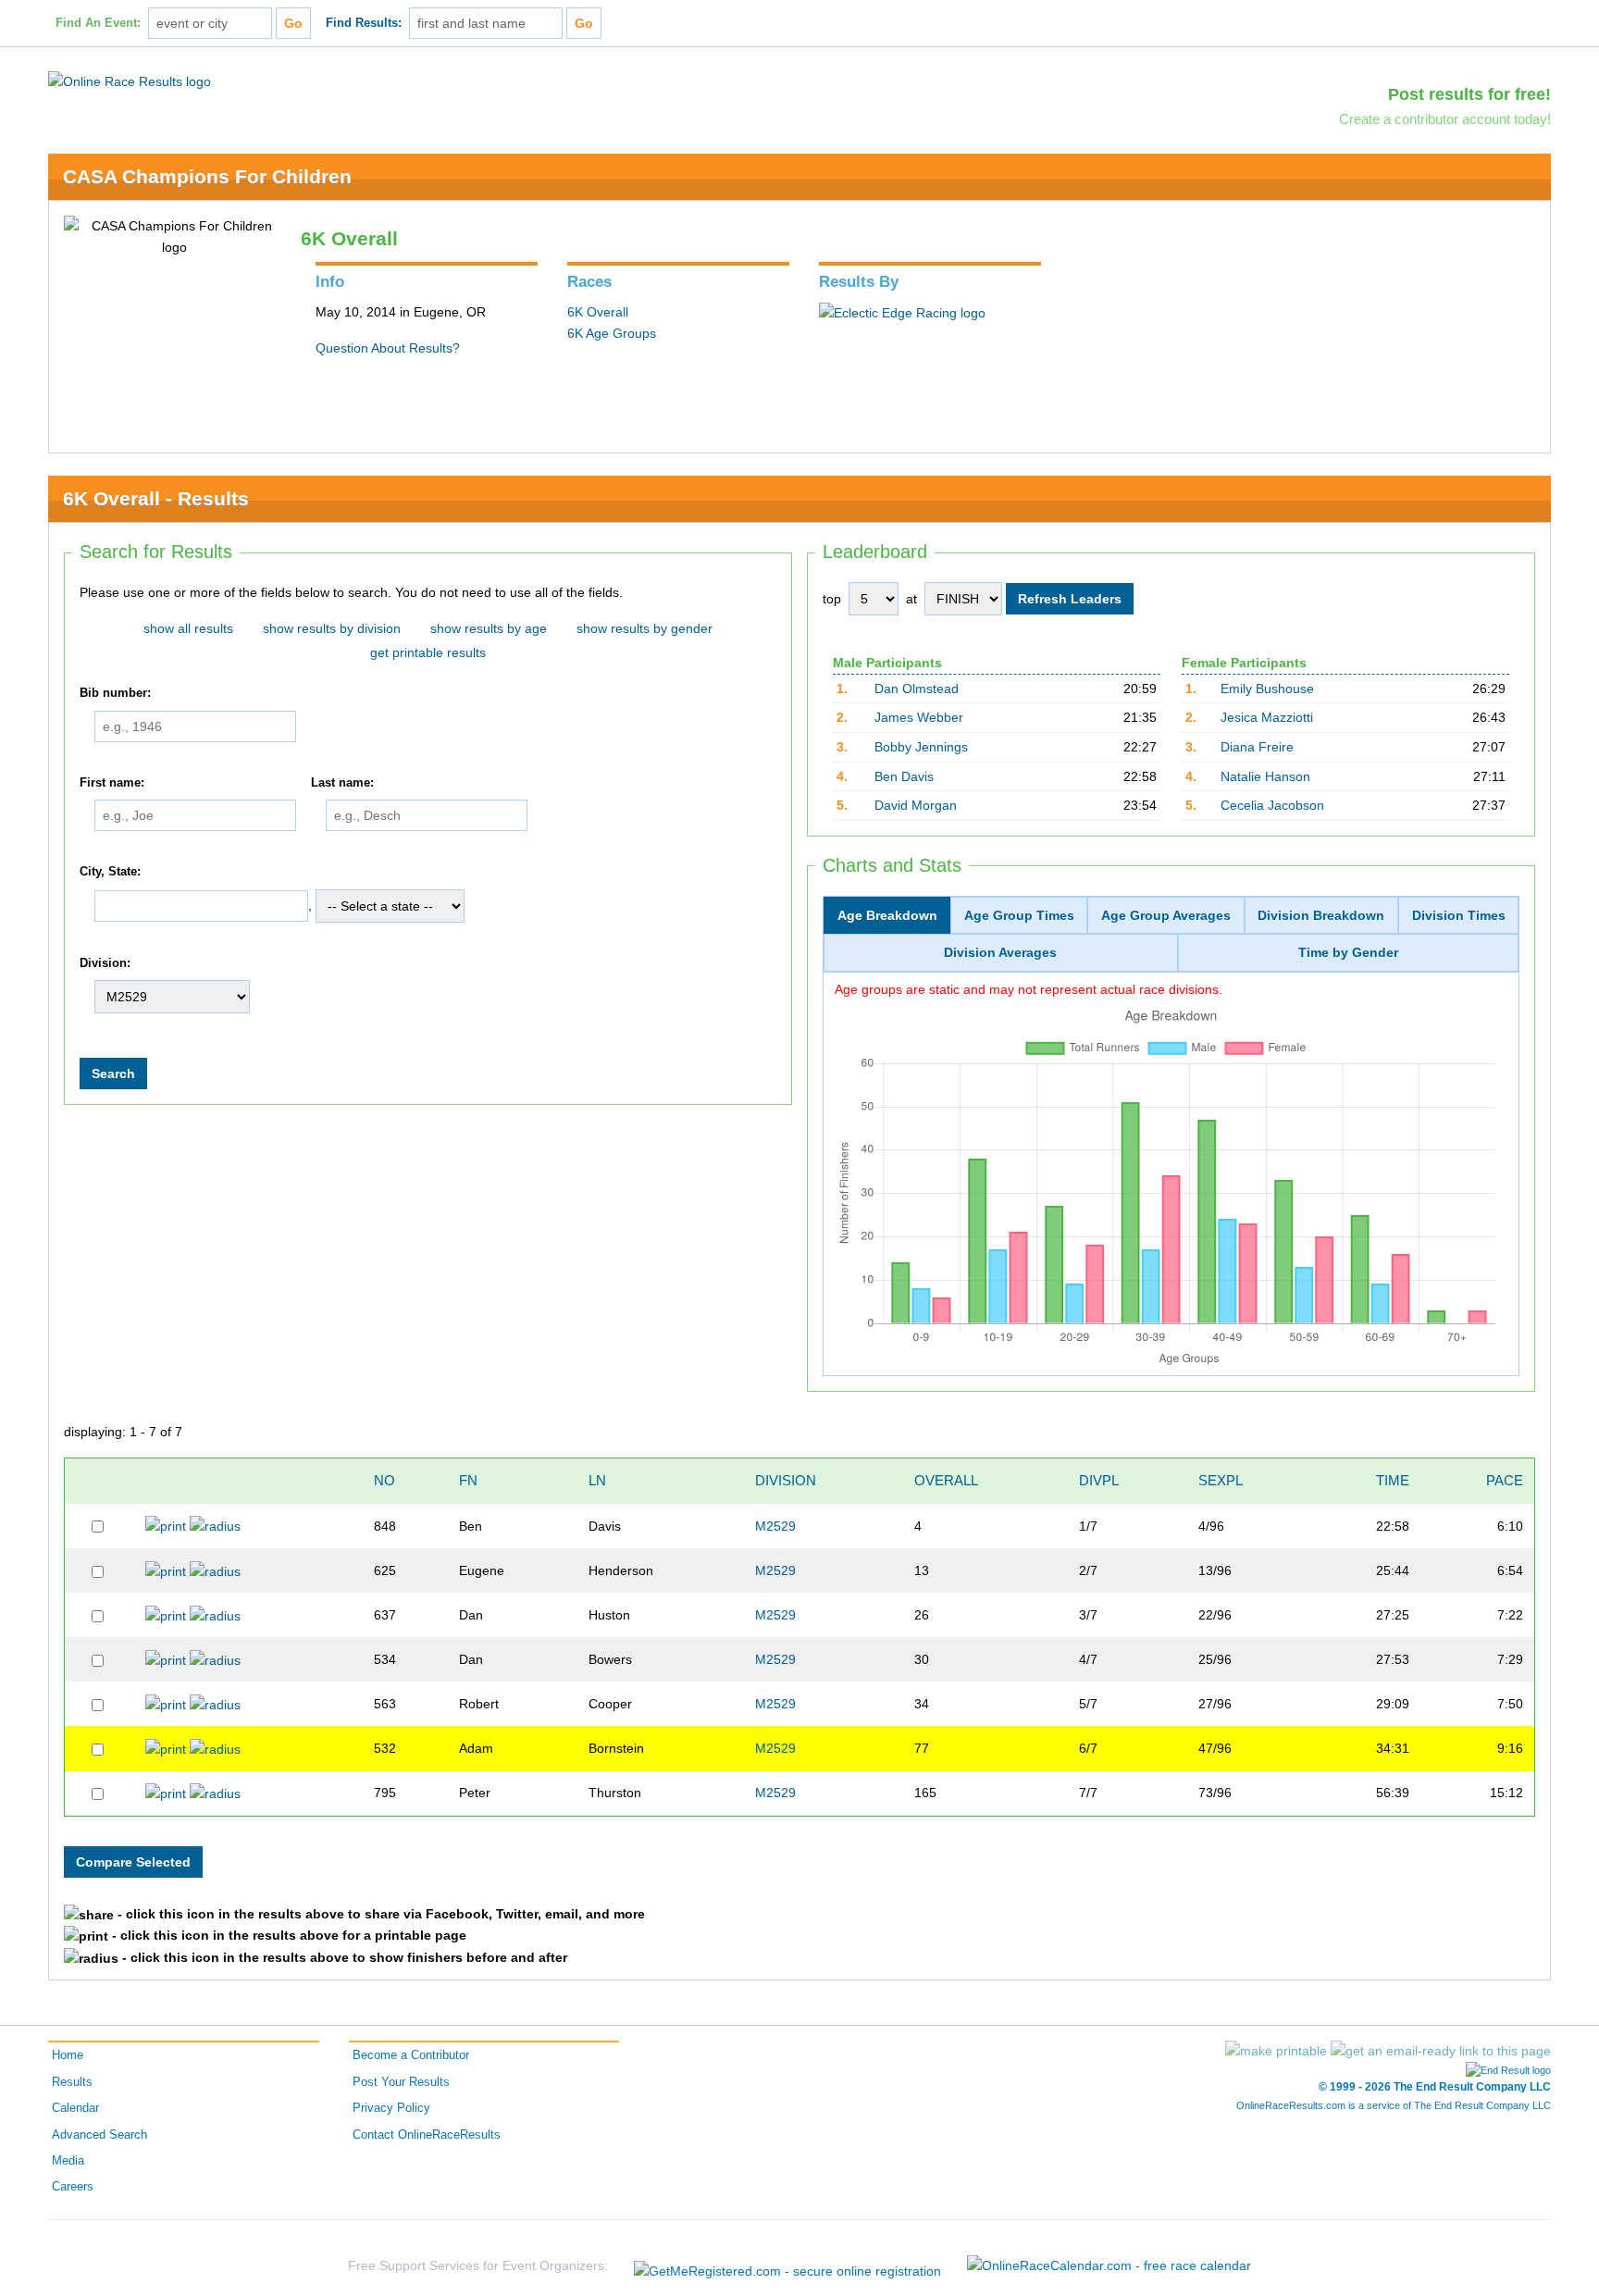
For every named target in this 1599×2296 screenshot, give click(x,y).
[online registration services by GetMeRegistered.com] (787, 2266)
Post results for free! (1469, 94)
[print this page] (1276, 2051)
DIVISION (786, 1480)
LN (597, 1480)
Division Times (1459, 915)
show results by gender (645, 628)
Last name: (342, 783)
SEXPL (1221, 1480)
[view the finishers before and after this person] (215, 1525)
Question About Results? (388, 348)
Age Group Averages (1166, 915)
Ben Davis (904, 776)
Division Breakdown (1321, 915)
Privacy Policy (391, 2108)
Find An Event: (98, 23)
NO (384, 1480)
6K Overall (598, 312)
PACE (1505, 1480)
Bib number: (115, 693)
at (911, 599)
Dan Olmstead (917, 689)
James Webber (919, 717)
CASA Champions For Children (207, 176)
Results (72, 2082)
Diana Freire (1257, 747)
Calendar (75, 2108)
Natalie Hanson (1265, 776)
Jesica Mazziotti (1267, 717)
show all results (188, 628)
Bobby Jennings (921, 747)
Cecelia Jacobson (1272, 805)
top (832, 599)
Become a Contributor (411, 2055)
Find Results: (364, 23)
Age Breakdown (887, 915)
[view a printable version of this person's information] (166, 1525)
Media (68, 2161)
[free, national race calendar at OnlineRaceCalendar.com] (1109, 2265)
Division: (105, 963)
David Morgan (916, 805)
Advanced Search (99, 2135)
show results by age (489, 628)
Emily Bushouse (1267, 689)
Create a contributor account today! (1445, 119)
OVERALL (946, 1480)
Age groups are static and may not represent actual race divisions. (1029, 989)
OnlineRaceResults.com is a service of (1394, 2105)
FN (468, 1480)
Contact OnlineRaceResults (427, 2135)
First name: (112, 783)
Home (68, 2055)
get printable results (428, 652)
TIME (1393, 1480)
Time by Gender (1348, 952)
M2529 (775, 1526)
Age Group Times (1019, 915)
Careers (73, 2187)
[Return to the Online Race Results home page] (130, 81)
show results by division (332, 628)
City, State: (110, 872)
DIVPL (1099, 1480)
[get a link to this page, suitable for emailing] (1441, 2051)
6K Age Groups (612, 333)
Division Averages (1000, 952)
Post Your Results (401, 2082)
